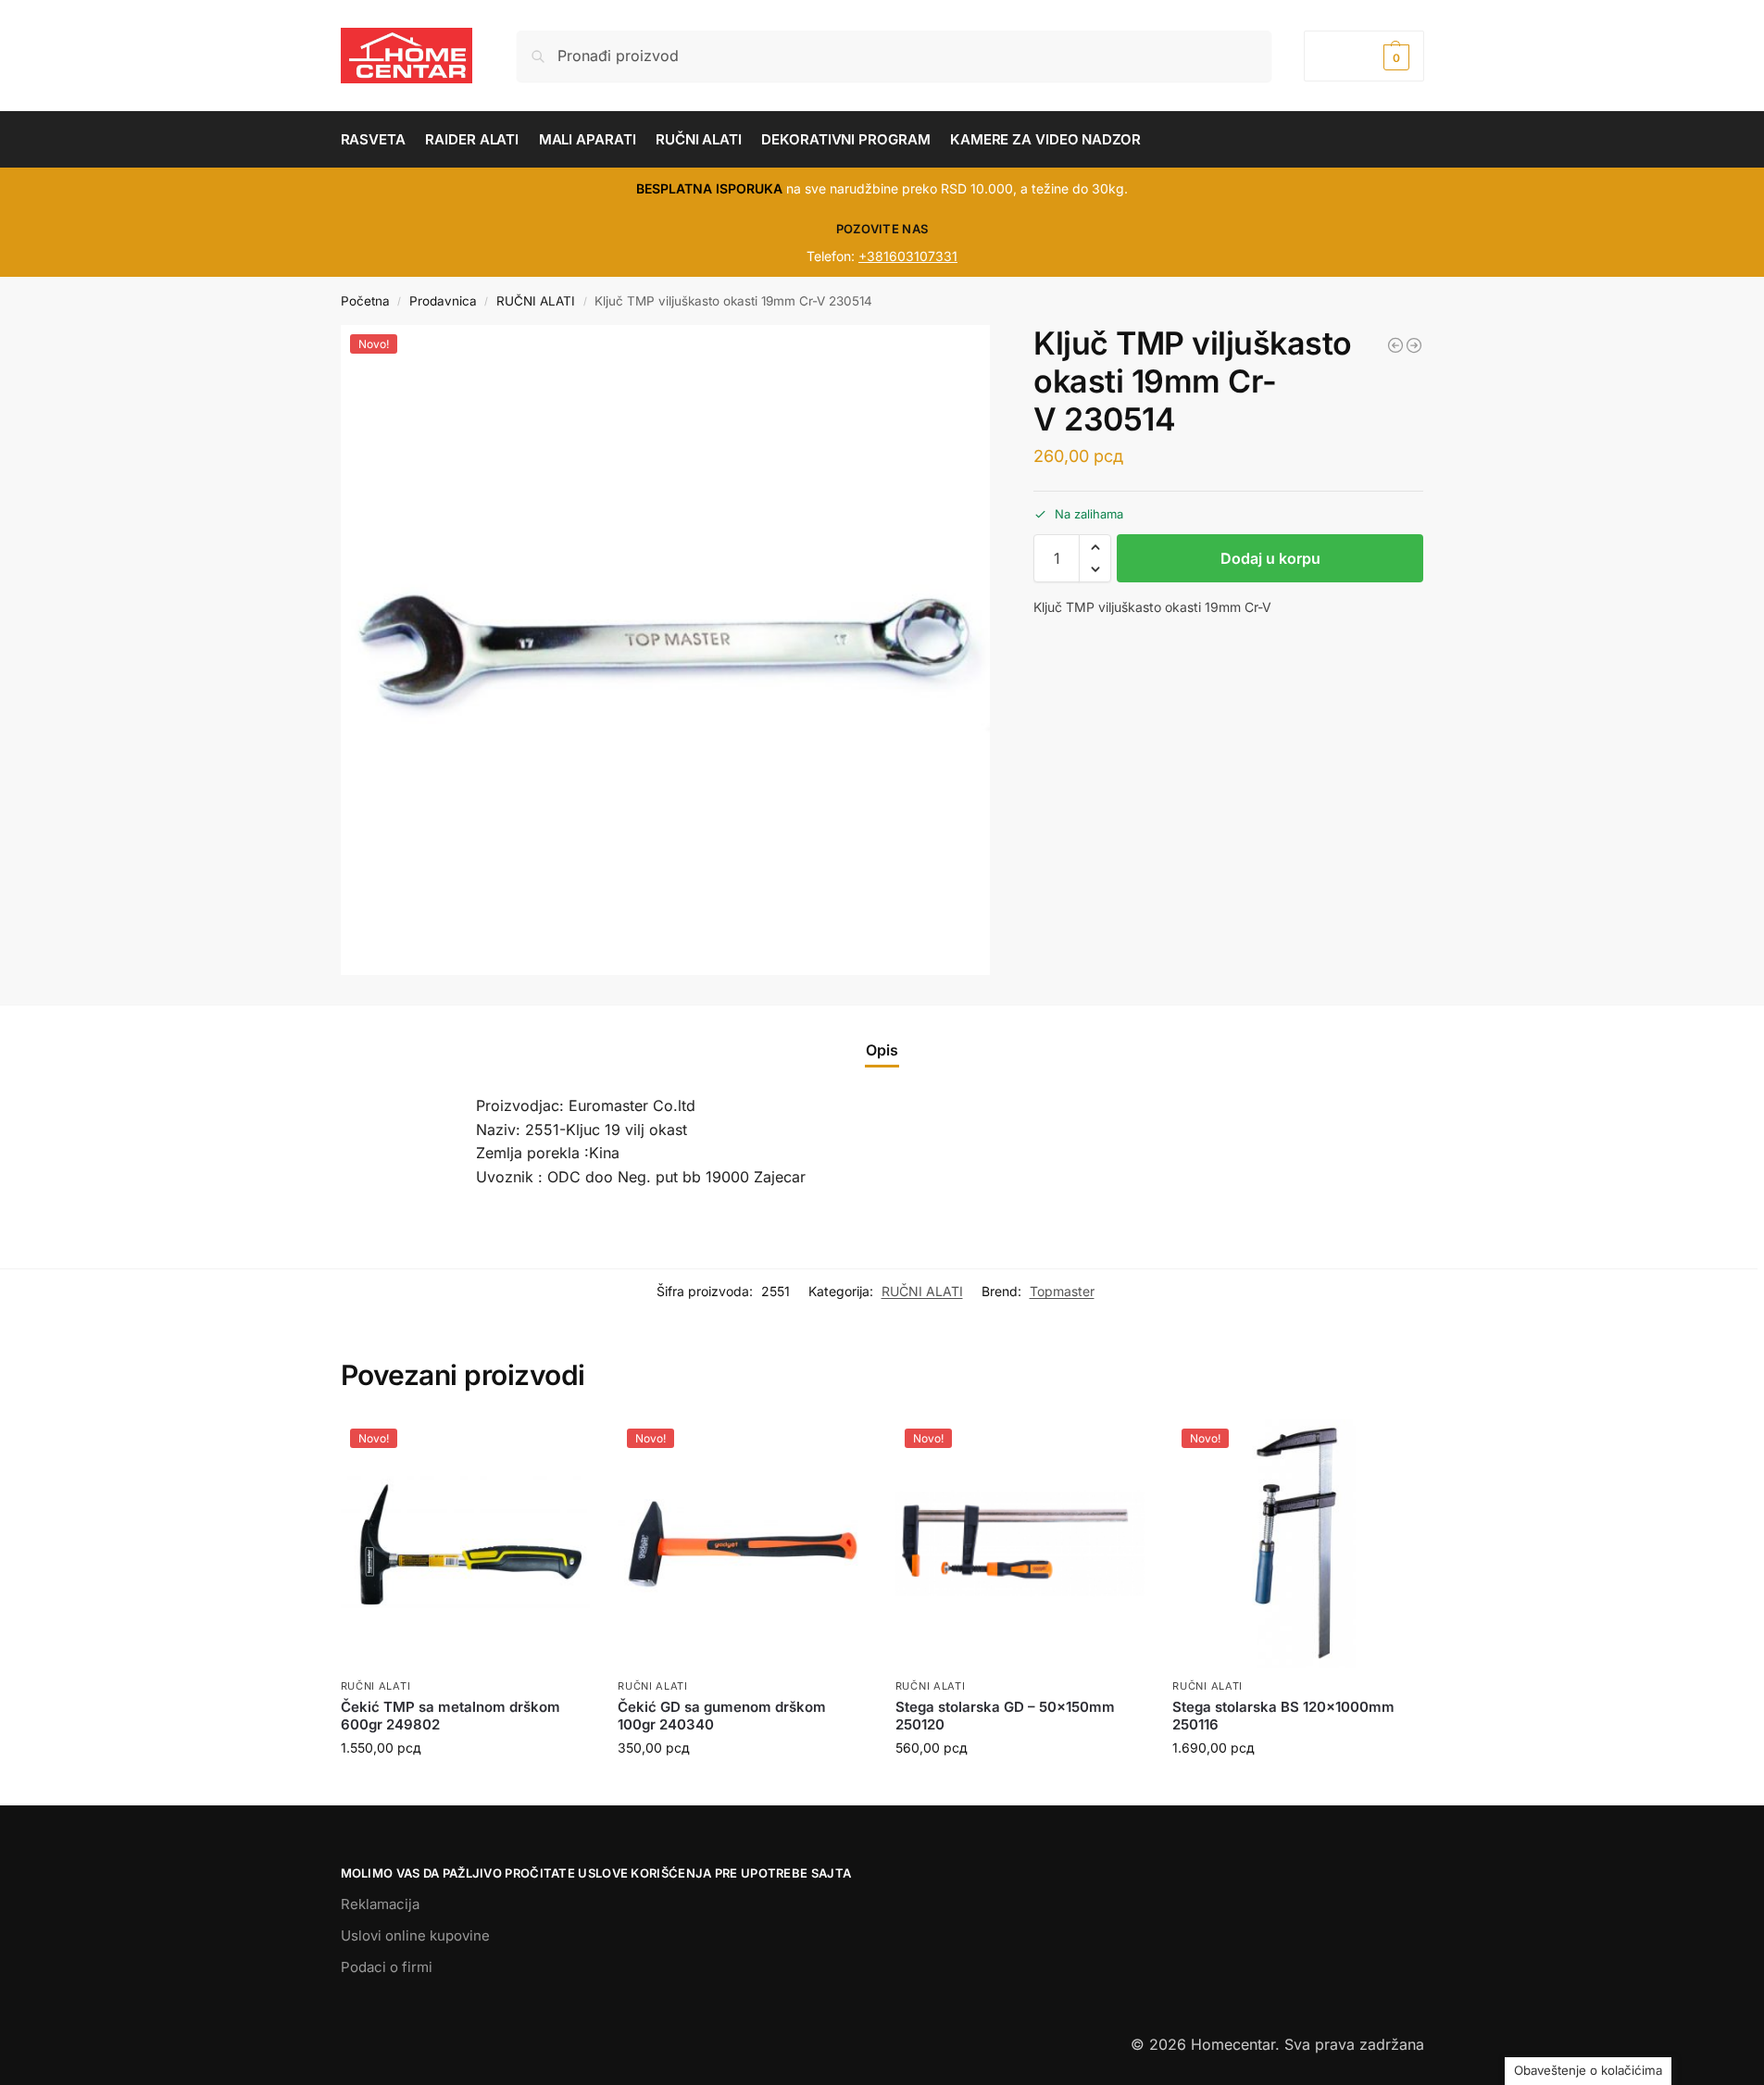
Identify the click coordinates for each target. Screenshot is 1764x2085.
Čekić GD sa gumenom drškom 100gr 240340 (722, 1716)
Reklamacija (380, 1904)
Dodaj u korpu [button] (465, 1786)
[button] (1364, 56)
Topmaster (1062, 1291)
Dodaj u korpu (1270, 558)
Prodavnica (443, 301)
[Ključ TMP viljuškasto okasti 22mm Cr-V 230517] (1414, 345)
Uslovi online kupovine (415, 1935)
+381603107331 (908, 256)
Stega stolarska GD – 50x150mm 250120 (1005, 1716)
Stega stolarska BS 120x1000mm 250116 (1283, 1716)
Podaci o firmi (387, 1967)
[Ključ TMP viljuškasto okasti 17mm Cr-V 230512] (1395, 345)
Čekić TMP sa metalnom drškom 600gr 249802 (450, 1716)
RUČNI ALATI (536, 301)
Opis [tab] (882, 1050)
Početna (365, 301)
